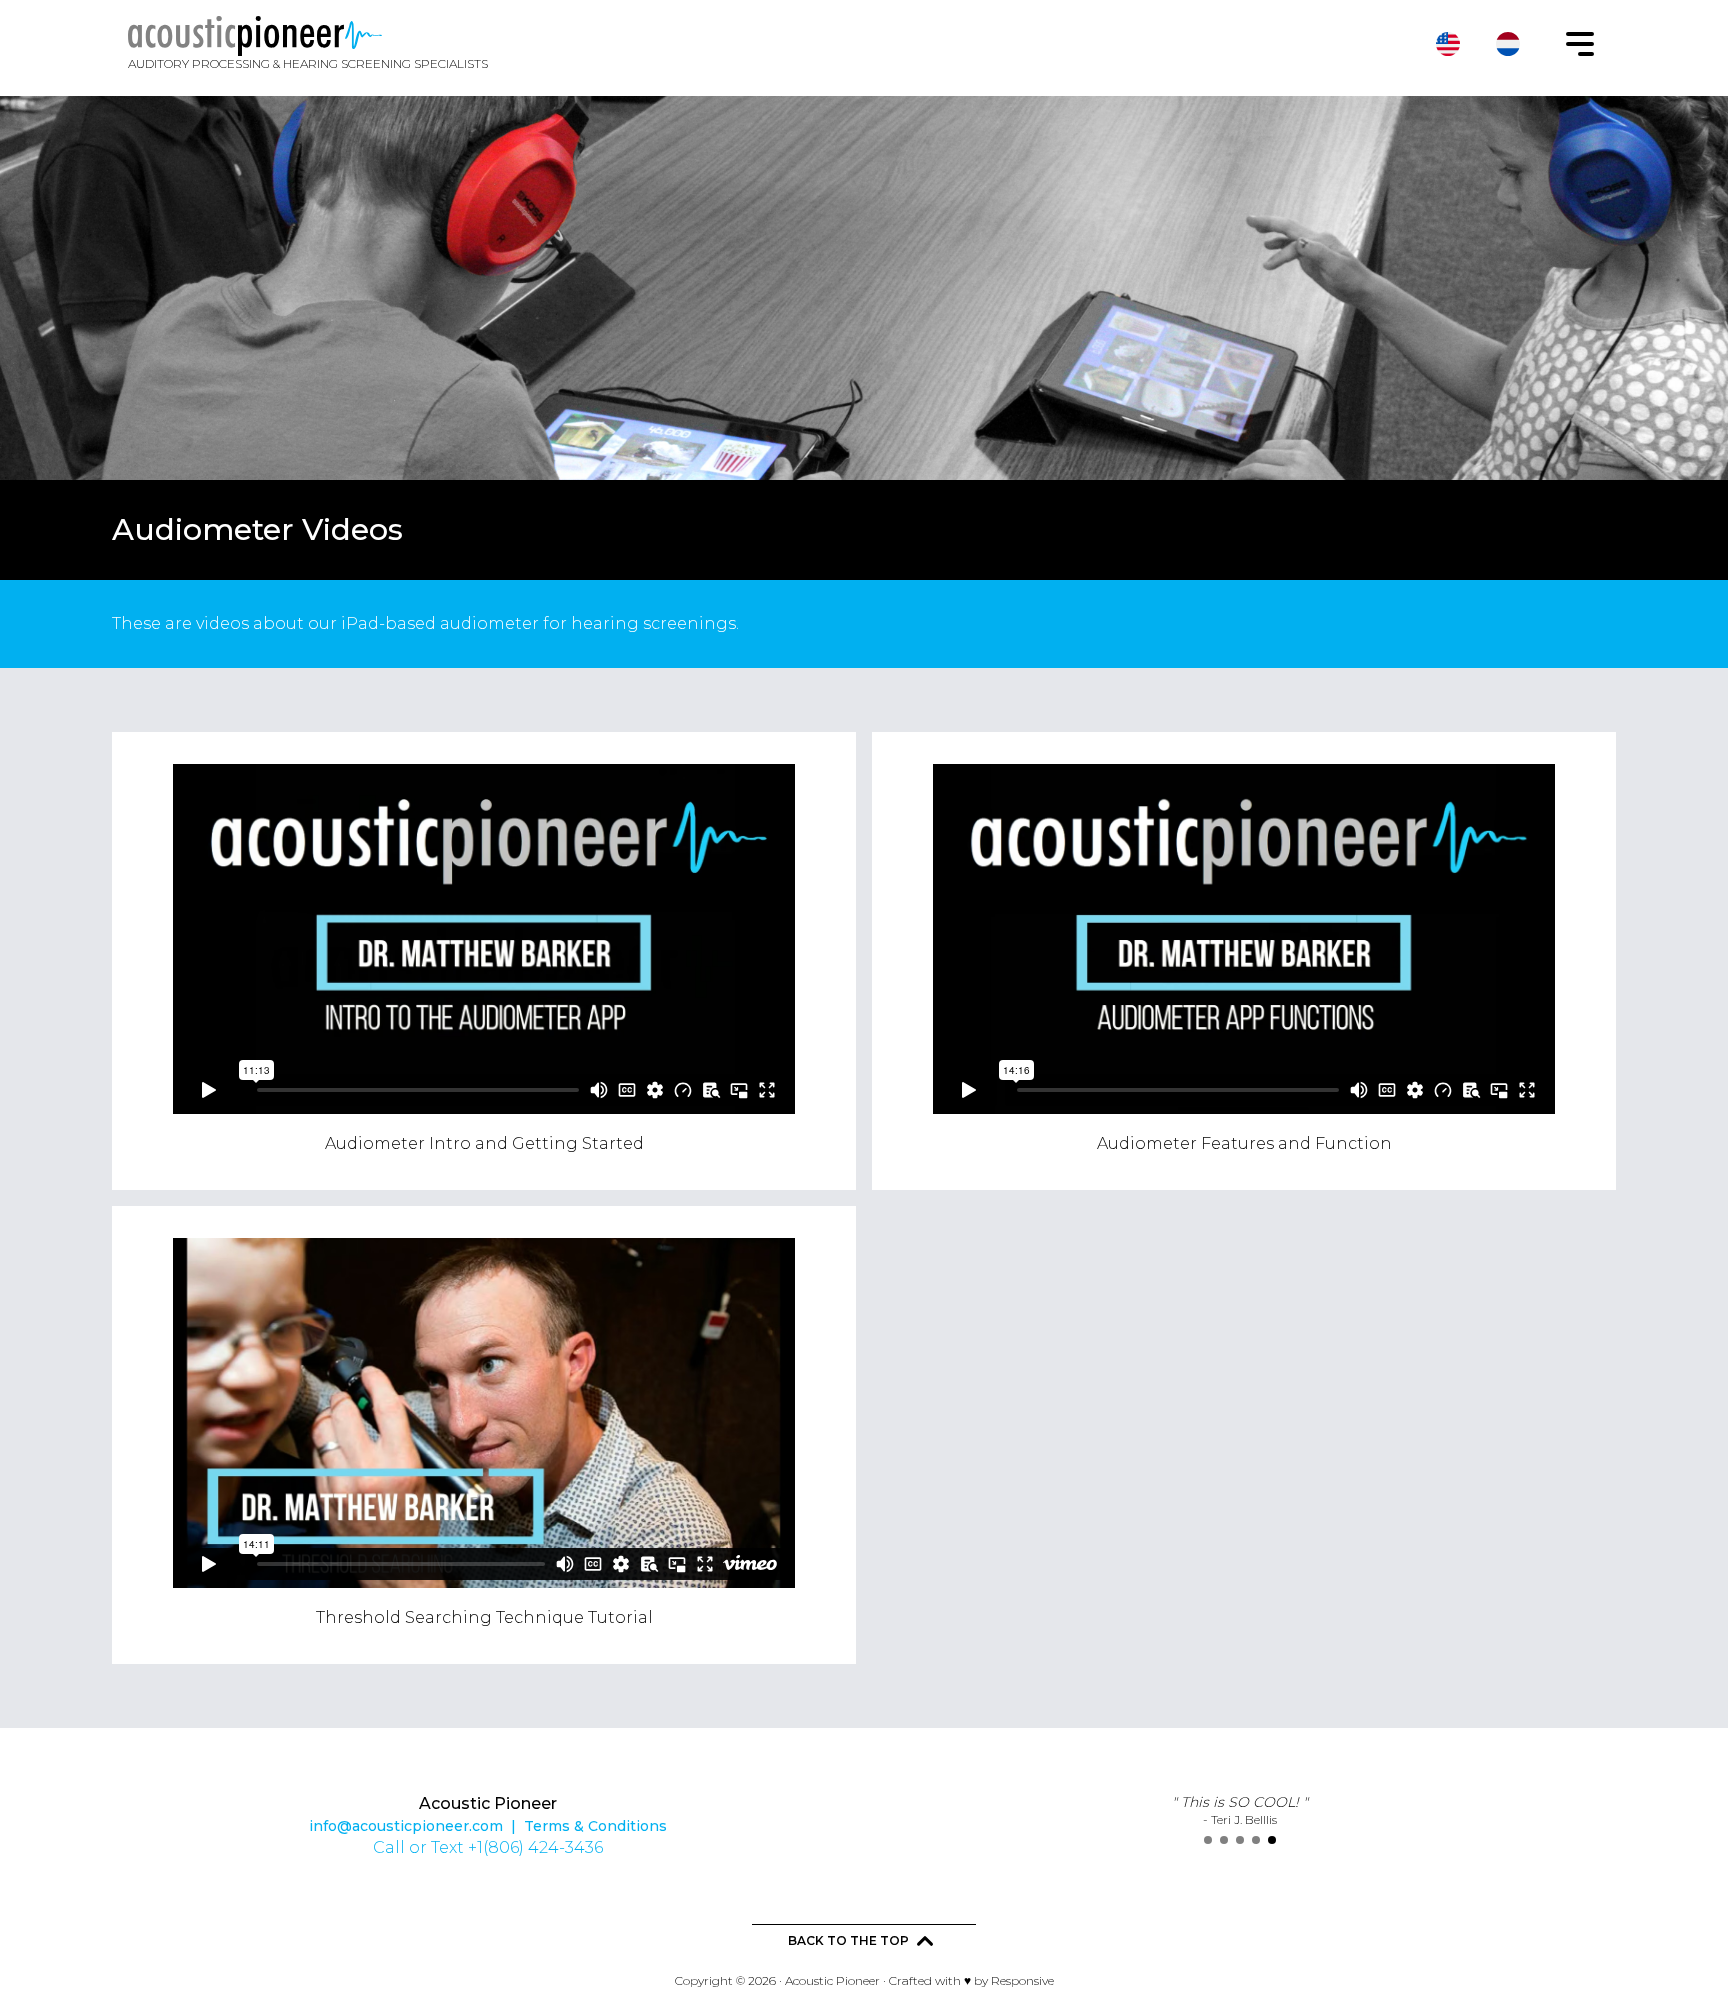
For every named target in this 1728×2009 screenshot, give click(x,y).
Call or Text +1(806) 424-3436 (488, 1847)
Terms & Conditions (595, 1826)
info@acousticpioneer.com (406, 1826)
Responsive (1022, 1980)
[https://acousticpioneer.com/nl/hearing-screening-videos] (1508, 44)
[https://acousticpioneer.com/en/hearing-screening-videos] (1448, 44)
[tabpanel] (1240, 1810)
